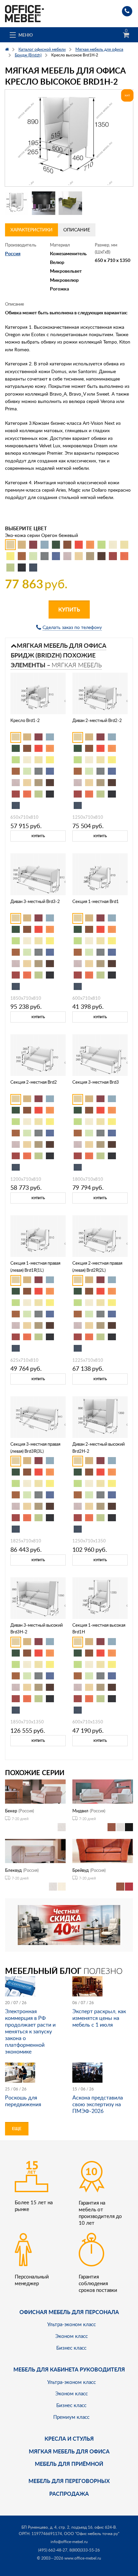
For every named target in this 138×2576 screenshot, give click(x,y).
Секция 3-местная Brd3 (96, 1082)
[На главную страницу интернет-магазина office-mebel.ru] (24, 13)
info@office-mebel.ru (69, 2542)
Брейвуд (81, 1870)
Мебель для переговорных (69, 2481)
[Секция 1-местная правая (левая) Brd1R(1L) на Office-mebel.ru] (38, 1236)
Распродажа (69, 2494)
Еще (17, 2129)
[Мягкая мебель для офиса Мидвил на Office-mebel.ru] (103, 1791)
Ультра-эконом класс (72, 2324)
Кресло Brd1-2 (25, 720)
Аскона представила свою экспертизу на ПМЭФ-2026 (98, 2104)
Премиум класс (71, 2417)
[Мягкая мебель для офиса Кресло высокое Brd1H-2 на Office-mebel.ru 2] (44, 203)
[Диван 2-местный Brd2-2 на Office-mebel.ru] (100, 693)
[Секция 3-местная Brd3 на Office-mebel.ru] (100, 1055)
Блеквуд (13, 1870)
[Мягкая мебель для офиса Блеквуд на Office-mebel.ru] (35, 1850)
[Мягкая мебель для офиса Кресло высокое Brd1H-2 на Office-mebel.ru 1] (17, 203)
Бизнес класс (71, 2348)
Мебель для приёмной (69, 2464)
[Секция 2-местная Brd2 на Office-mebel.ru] (38, 1055)
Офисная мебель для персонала (69, 2312)
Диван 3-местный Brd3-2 (35, 901)
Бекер (11, 1811)
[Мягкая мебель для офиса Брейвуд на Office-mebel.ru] (103, 1850)
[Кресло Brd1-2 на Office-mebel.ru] (38, 693)
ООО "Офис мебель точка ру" (92, 2534)
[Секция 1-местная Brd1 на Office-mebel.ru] (100, 874)
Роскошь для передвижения (23, 2101)
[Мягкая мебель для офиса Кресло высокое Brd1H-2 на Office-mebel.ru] (69, 138)
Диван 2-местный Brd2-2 (97, 720)
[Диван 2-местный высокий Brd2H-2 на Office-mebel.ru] (100, 1416)
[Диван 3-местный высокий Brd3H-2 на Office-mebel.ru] (38, 1597)
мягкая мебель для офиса (69, 2451)
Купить (69, 609)
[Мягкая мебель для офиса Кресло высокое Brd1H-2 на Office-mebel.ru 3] (70, 203)
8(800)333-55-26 (85, 2550)
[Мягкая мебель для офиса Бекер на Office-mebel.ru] (35, 1791)
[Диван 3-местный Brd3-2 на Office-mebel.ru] (38, 874)
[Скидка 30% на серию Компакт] (69, 1924)
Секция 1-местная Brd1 (96, 901)
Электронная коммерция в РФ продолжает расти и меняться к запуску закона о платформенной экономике (30, 2031)
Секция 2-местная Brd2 (34, 1082)
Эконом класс (72, 2336)
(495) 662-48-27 (53, 2550)
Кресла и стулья (69, 2438)
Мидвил (80, 1811)
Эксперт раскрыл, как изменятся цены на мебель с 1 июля (99, 2018)
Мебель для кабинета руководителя (69, 2369)
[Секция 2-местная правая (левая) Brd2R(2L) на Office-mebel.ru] (100, 1236)
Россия (13, 253)
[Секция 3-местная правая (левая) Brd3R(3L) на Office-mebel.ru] (38, 1416)
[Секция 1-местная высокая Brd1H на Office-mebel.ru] (100, 1597)
